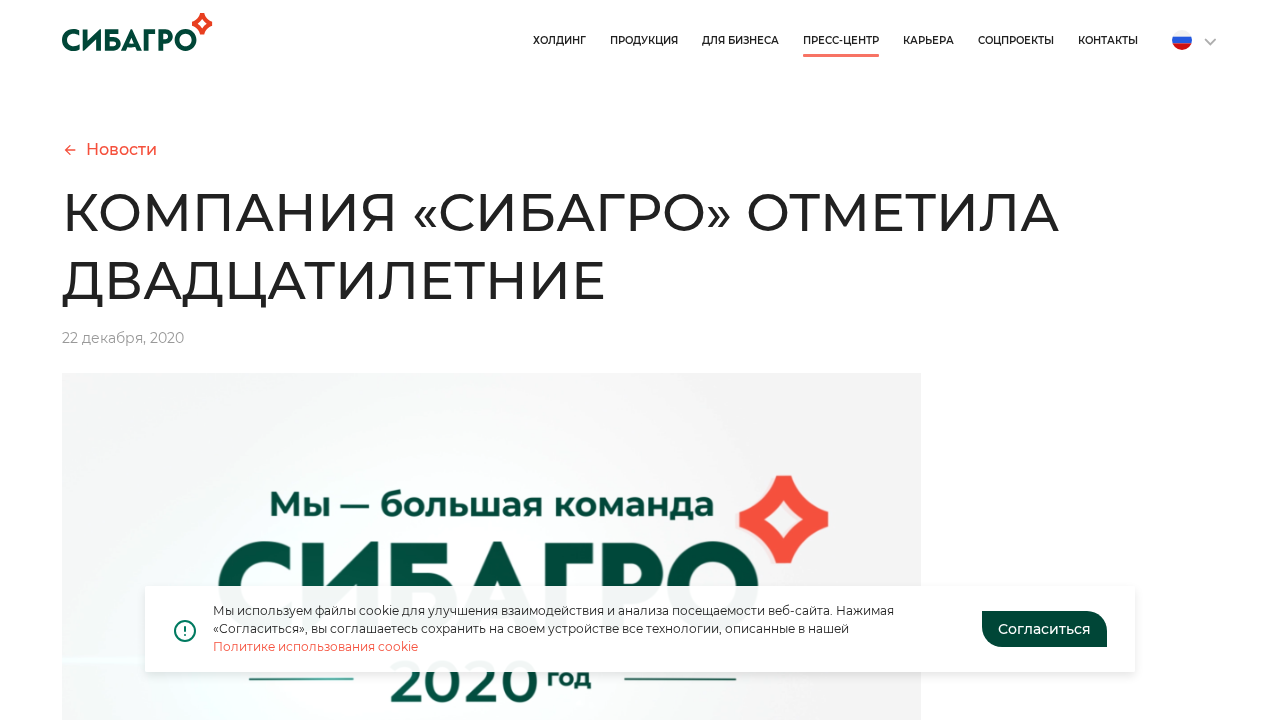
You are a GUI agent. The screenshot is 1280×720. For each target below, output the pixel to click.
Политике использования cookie (315, 646)
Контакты (1108, 40)
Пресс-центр (841, 40)
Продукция (644, 40)
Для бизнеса (740, 40)
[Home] (137, 32)
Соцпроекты (1016, 40)
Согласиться (1044, 629)
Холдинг (559, 40)
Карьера (928, 40)
